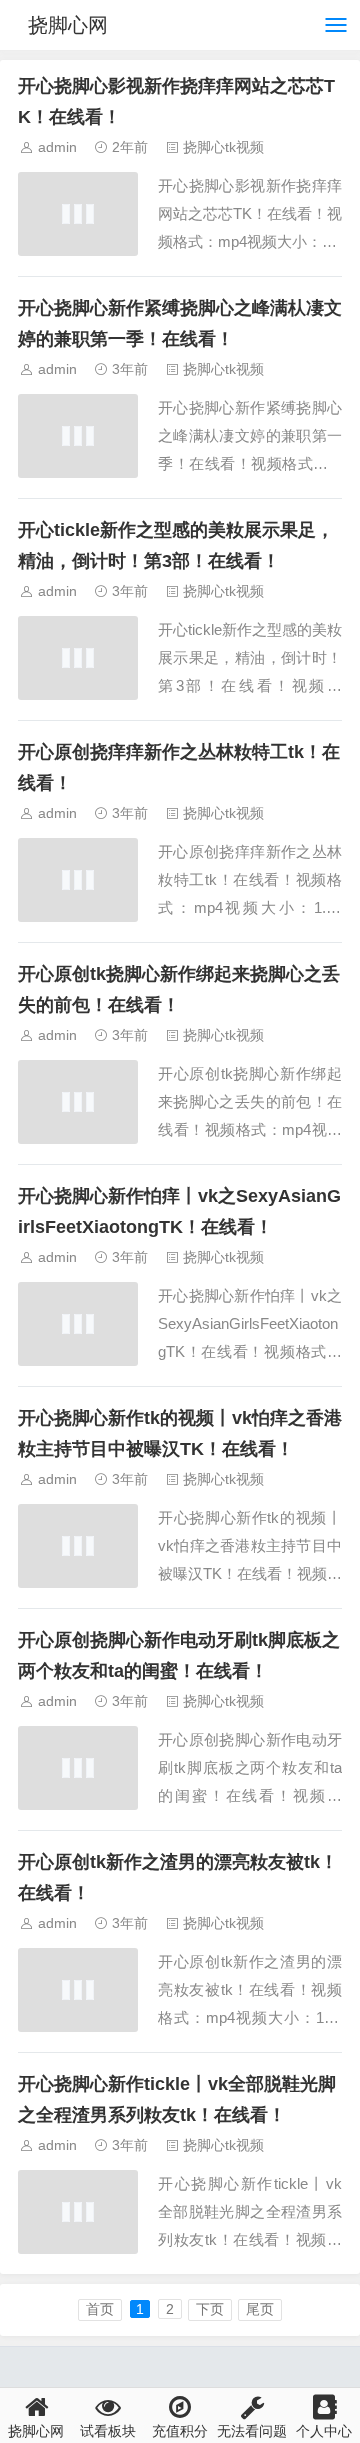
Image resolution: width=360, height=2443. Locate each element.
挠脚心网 (68, 25)
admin (57, 147)
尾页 (260, 2309)
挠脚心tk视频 (223, 147)
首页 (100, 2309)
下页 (210, 2309)
